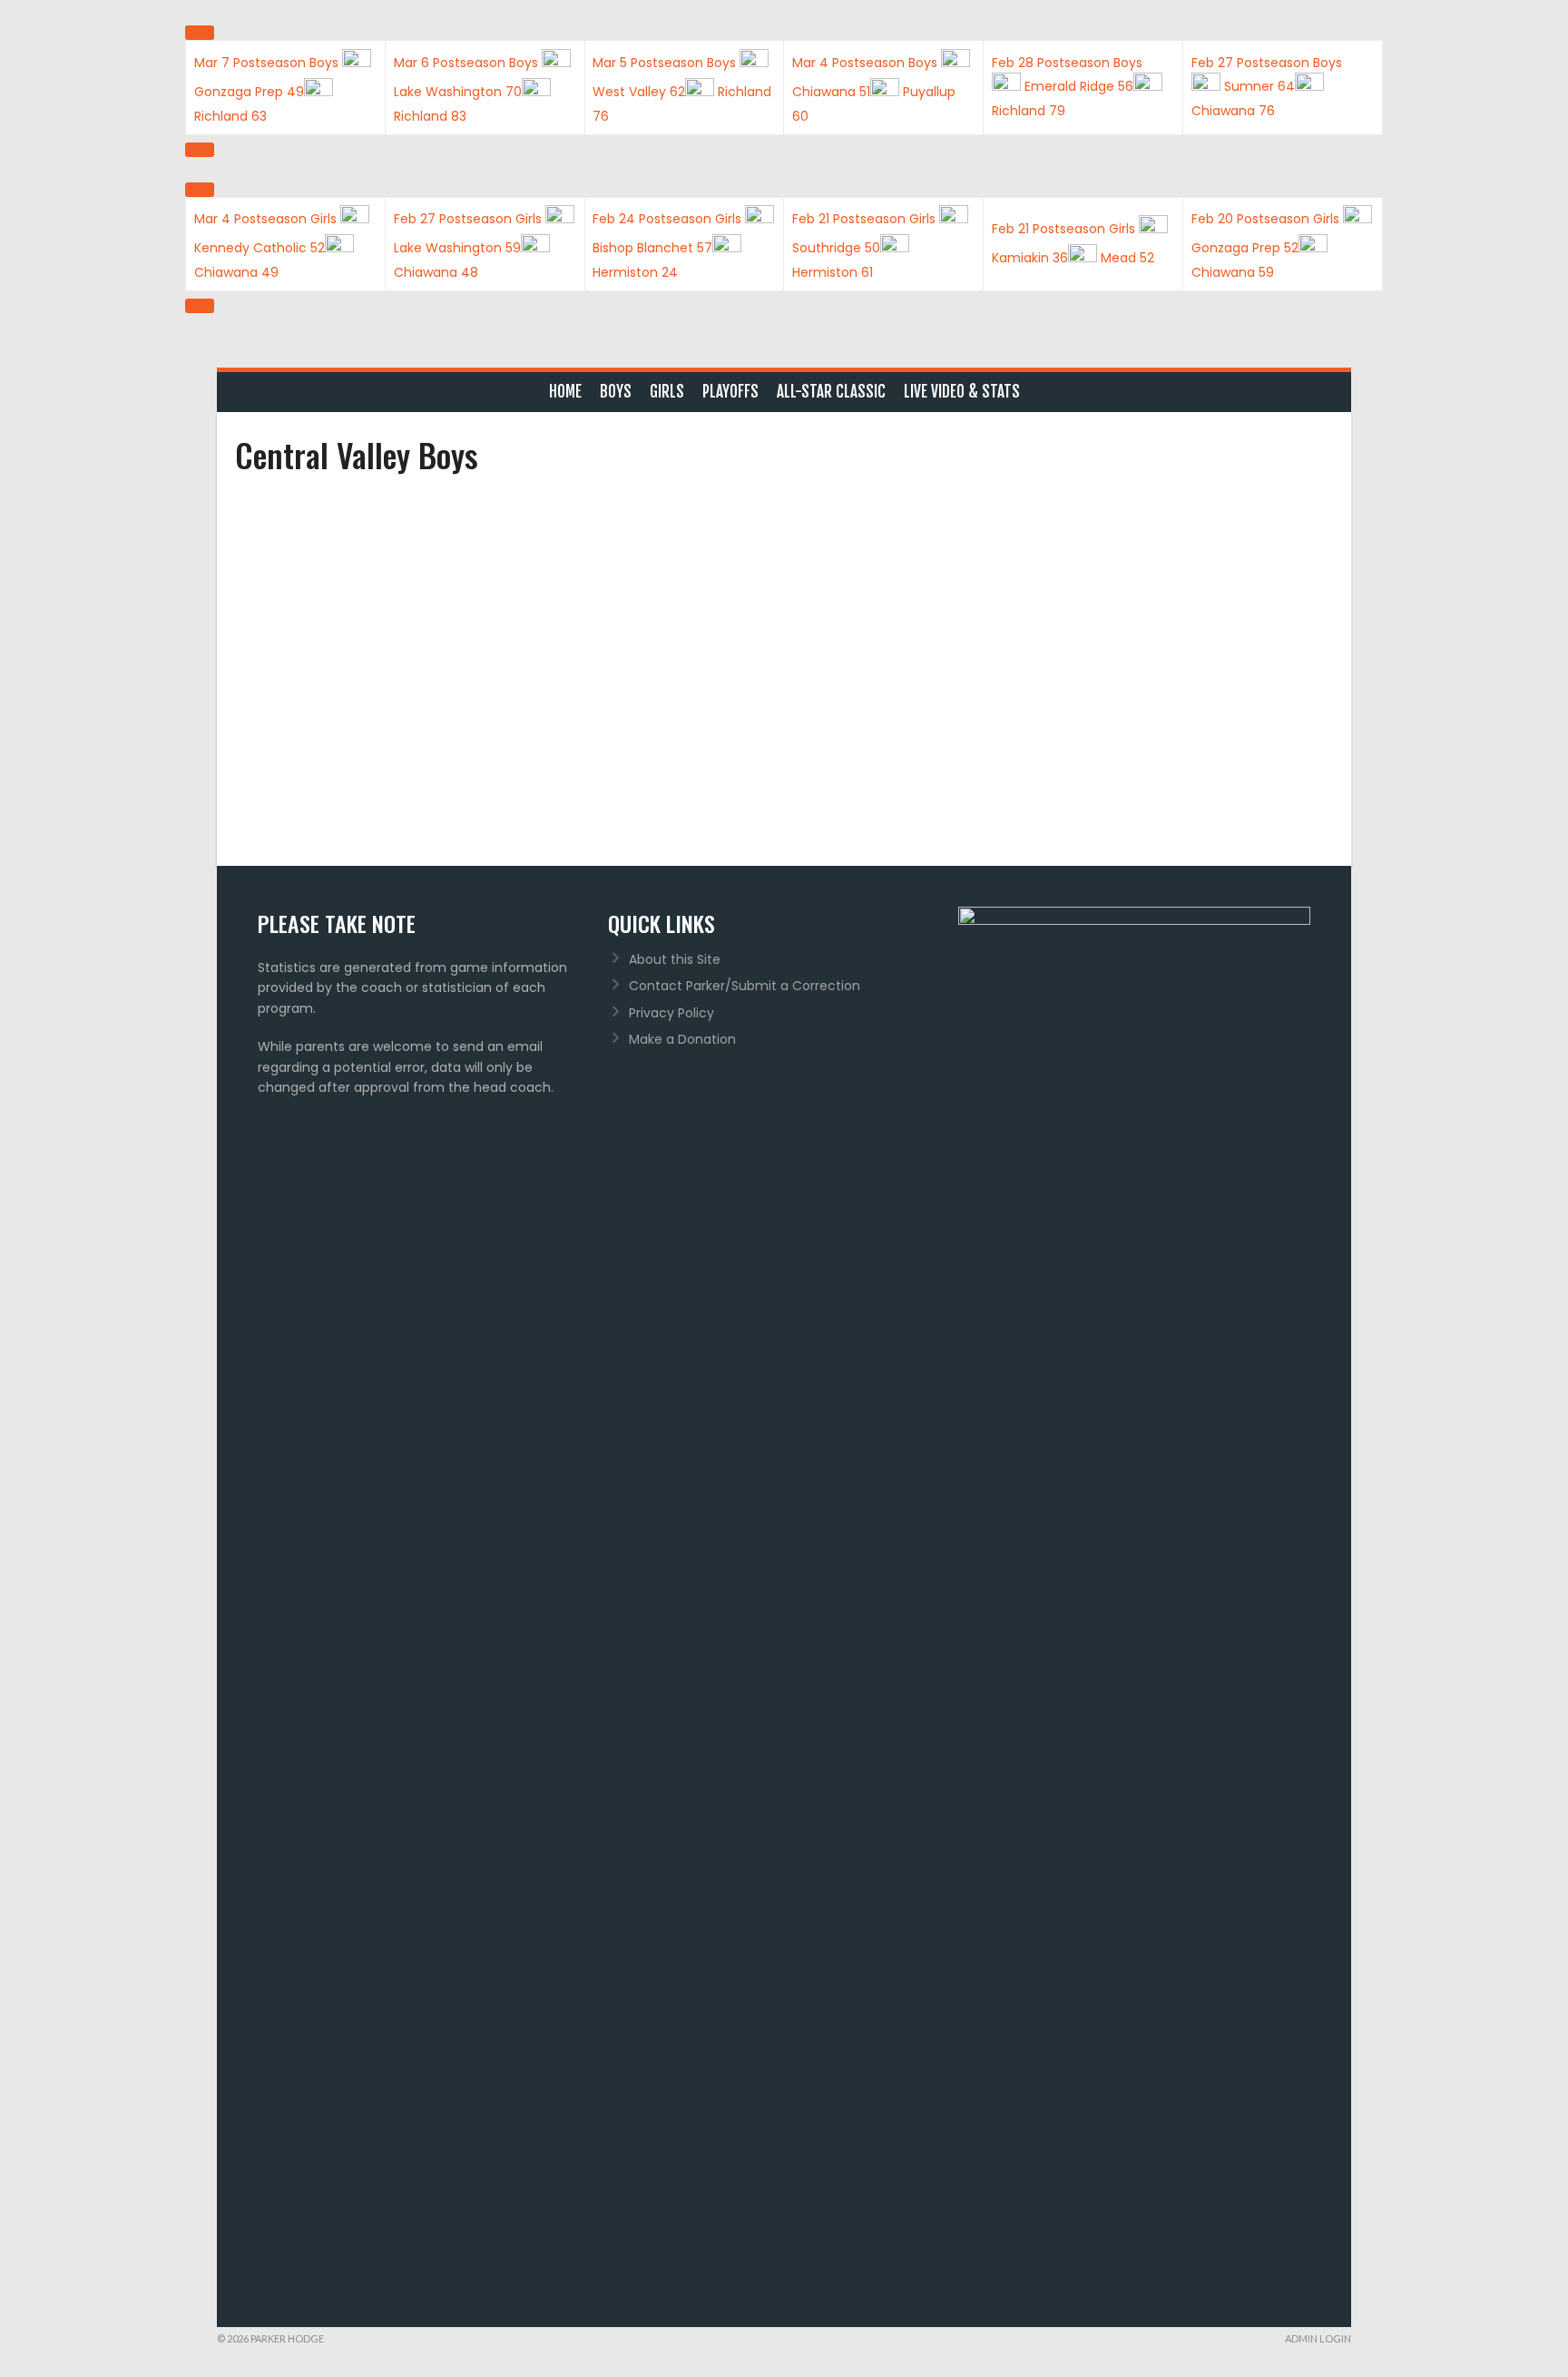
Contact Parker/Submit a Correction (745, 986)
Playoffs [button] (730, 392)
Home (565, 392)
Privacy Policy (671, 1013)
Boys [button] (616, 392)
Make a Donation (682, 1039)
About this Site (675, 959)
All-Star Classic (831, 392)
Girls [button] (667, 392)
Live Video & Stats (962, 392)
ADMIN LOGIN (1318, 2338)
